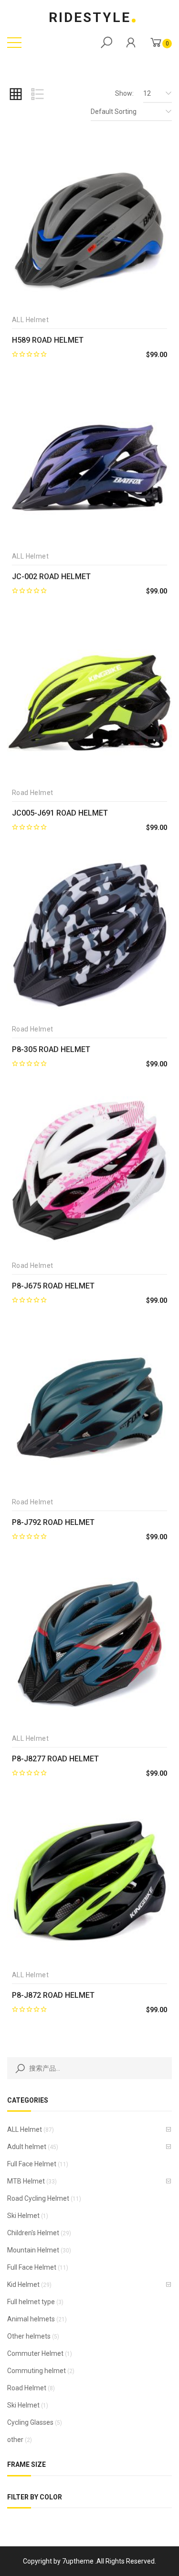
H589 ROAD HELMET (48, 340)
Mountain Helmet (33, 2250)
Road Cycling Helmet (38, 2198)
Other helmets (29, 2336)
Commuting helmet (37, 2371)
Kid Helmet (23, 2285)
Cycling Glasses (30, 2422)
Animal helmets (31, 2319)
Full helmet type (31, 2302)
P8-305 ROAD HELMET (51, 1049)
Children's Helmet (33, 2233)
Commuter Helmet (35, 2353)
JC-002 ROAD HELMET (51, 577)
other (15, 2440)
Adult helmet (27, 2147)
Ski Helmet (23, 2216)
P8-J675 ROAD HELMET (53, 1286)
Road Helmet (27, 2388)
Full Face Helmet (32, 2164)
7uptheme (78, 2561)
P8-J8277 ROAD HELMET (55, 1759)
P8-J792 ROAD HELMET (53, 1522)
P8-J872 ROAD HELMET (53, 1995)
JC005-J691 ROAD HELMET (60, 813)
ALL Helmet (25, 2129)
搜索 (18, 2068)
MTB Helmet (26, 2181)
